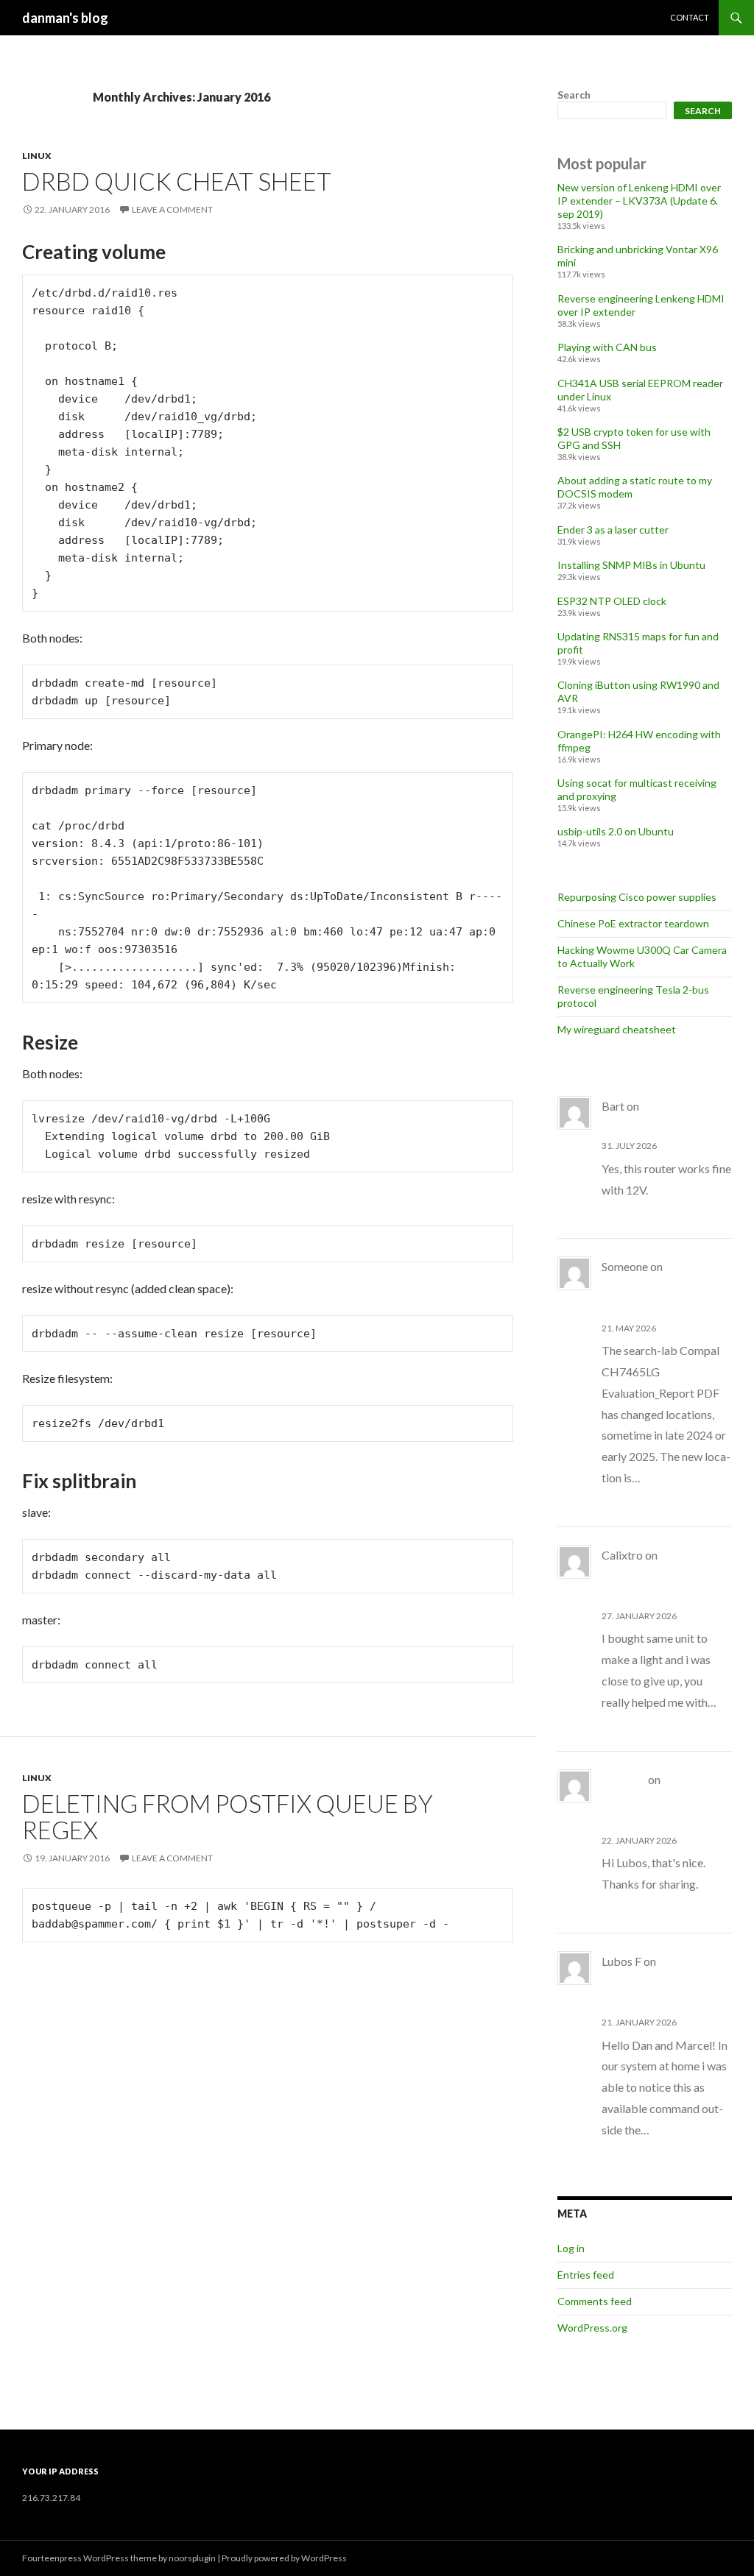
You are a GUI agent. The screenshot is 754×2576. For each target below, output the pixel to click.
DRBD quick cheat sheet (177, 181)
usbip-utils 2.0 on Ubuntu (616, 831)
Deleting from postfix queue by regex (228, 1816)
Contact (690, 17)
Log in (571, 2248)
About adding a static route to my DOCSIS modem (663, 1288)
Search (574, 95)
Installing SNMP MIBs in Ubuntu (631, 565)
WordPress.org (592, 2328)
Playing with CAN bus (607, 347)
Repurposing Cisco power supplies (637, 897)
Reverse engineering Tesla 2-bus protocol (666, 1801)
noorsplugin (192, 2558)
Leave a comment (172, 209)
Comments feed (595, 2301)
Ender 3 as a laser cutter (613, 530)
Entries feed (586, 2275)
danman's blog (65, 18)
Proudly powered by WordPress (284, 2558)
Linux (37, 156)
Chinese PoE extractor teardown (633, 923)
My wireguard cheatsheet (617, 1029)
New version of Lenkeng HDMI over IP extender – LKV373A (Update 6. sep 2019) (639, 201)
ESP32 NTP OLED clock (612, 601)
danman (624, 1779)
